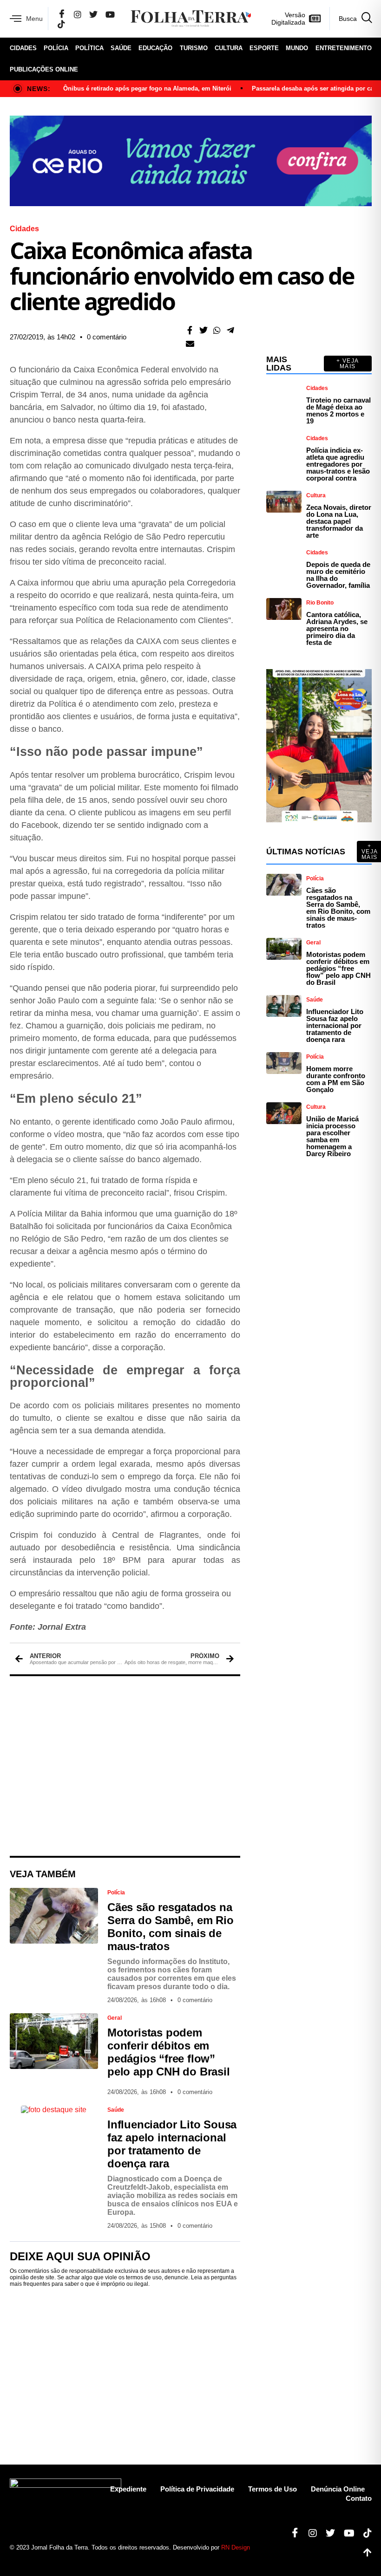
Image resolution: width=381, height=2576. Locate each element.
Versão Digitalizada (288, 19)
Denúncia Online (338, 2489)
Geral (115, 2018)
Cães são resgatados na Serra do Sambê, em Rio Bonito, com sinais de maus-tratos (171, 1927)
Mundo (297, 48)
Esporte (264, 48)
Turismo (194, 48)
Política (89, 48)
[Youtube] (346, 2533)
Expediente (128, 2489)
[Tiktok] (364, 2533)
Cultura (229, 48)
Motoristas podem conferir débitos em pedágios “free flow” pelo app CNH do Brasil (169, 2052)
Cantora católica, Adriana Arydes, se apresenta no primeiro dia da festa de (337, 628)
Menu (34, 19)
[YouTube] (110, 14)
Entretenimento (344, 48)
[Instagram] (78, 14)
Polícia (56, 48)
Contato (359, 2498)
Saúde (121, 48)
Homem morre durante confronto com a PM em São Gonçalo (336, 1079)
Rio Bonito (320, 603)
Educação (155, 48)
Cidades (23, 48)
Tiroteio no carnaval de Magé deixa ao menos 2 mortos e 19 (338, 410)
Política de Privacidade (197, 2489)
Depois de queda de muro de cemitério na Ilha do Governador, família (338, 575)
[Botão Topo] (364, 2553)
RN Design (236, 2547)
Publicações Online (44, 69)
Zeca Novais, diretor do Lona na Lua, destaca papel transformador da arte (339, 521)
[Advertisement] (125, 1766)
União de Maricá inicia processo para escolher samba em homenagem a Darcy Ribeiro (332, 1136)
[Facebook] (62, 14)
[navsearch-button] (351, 19)
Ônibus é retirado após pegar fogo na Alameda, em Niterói (147, 88)
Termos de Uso (273, 2489)
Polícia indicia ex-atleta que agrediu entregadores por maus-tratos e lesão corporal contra (338, 464)
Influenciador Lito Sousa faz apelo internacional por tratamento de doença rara (172, 2144)
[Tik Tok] (61, 24)
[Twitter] (93, 14)
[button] (190, 330)
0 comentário (107, 337)
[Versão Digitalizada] (315, 19)
